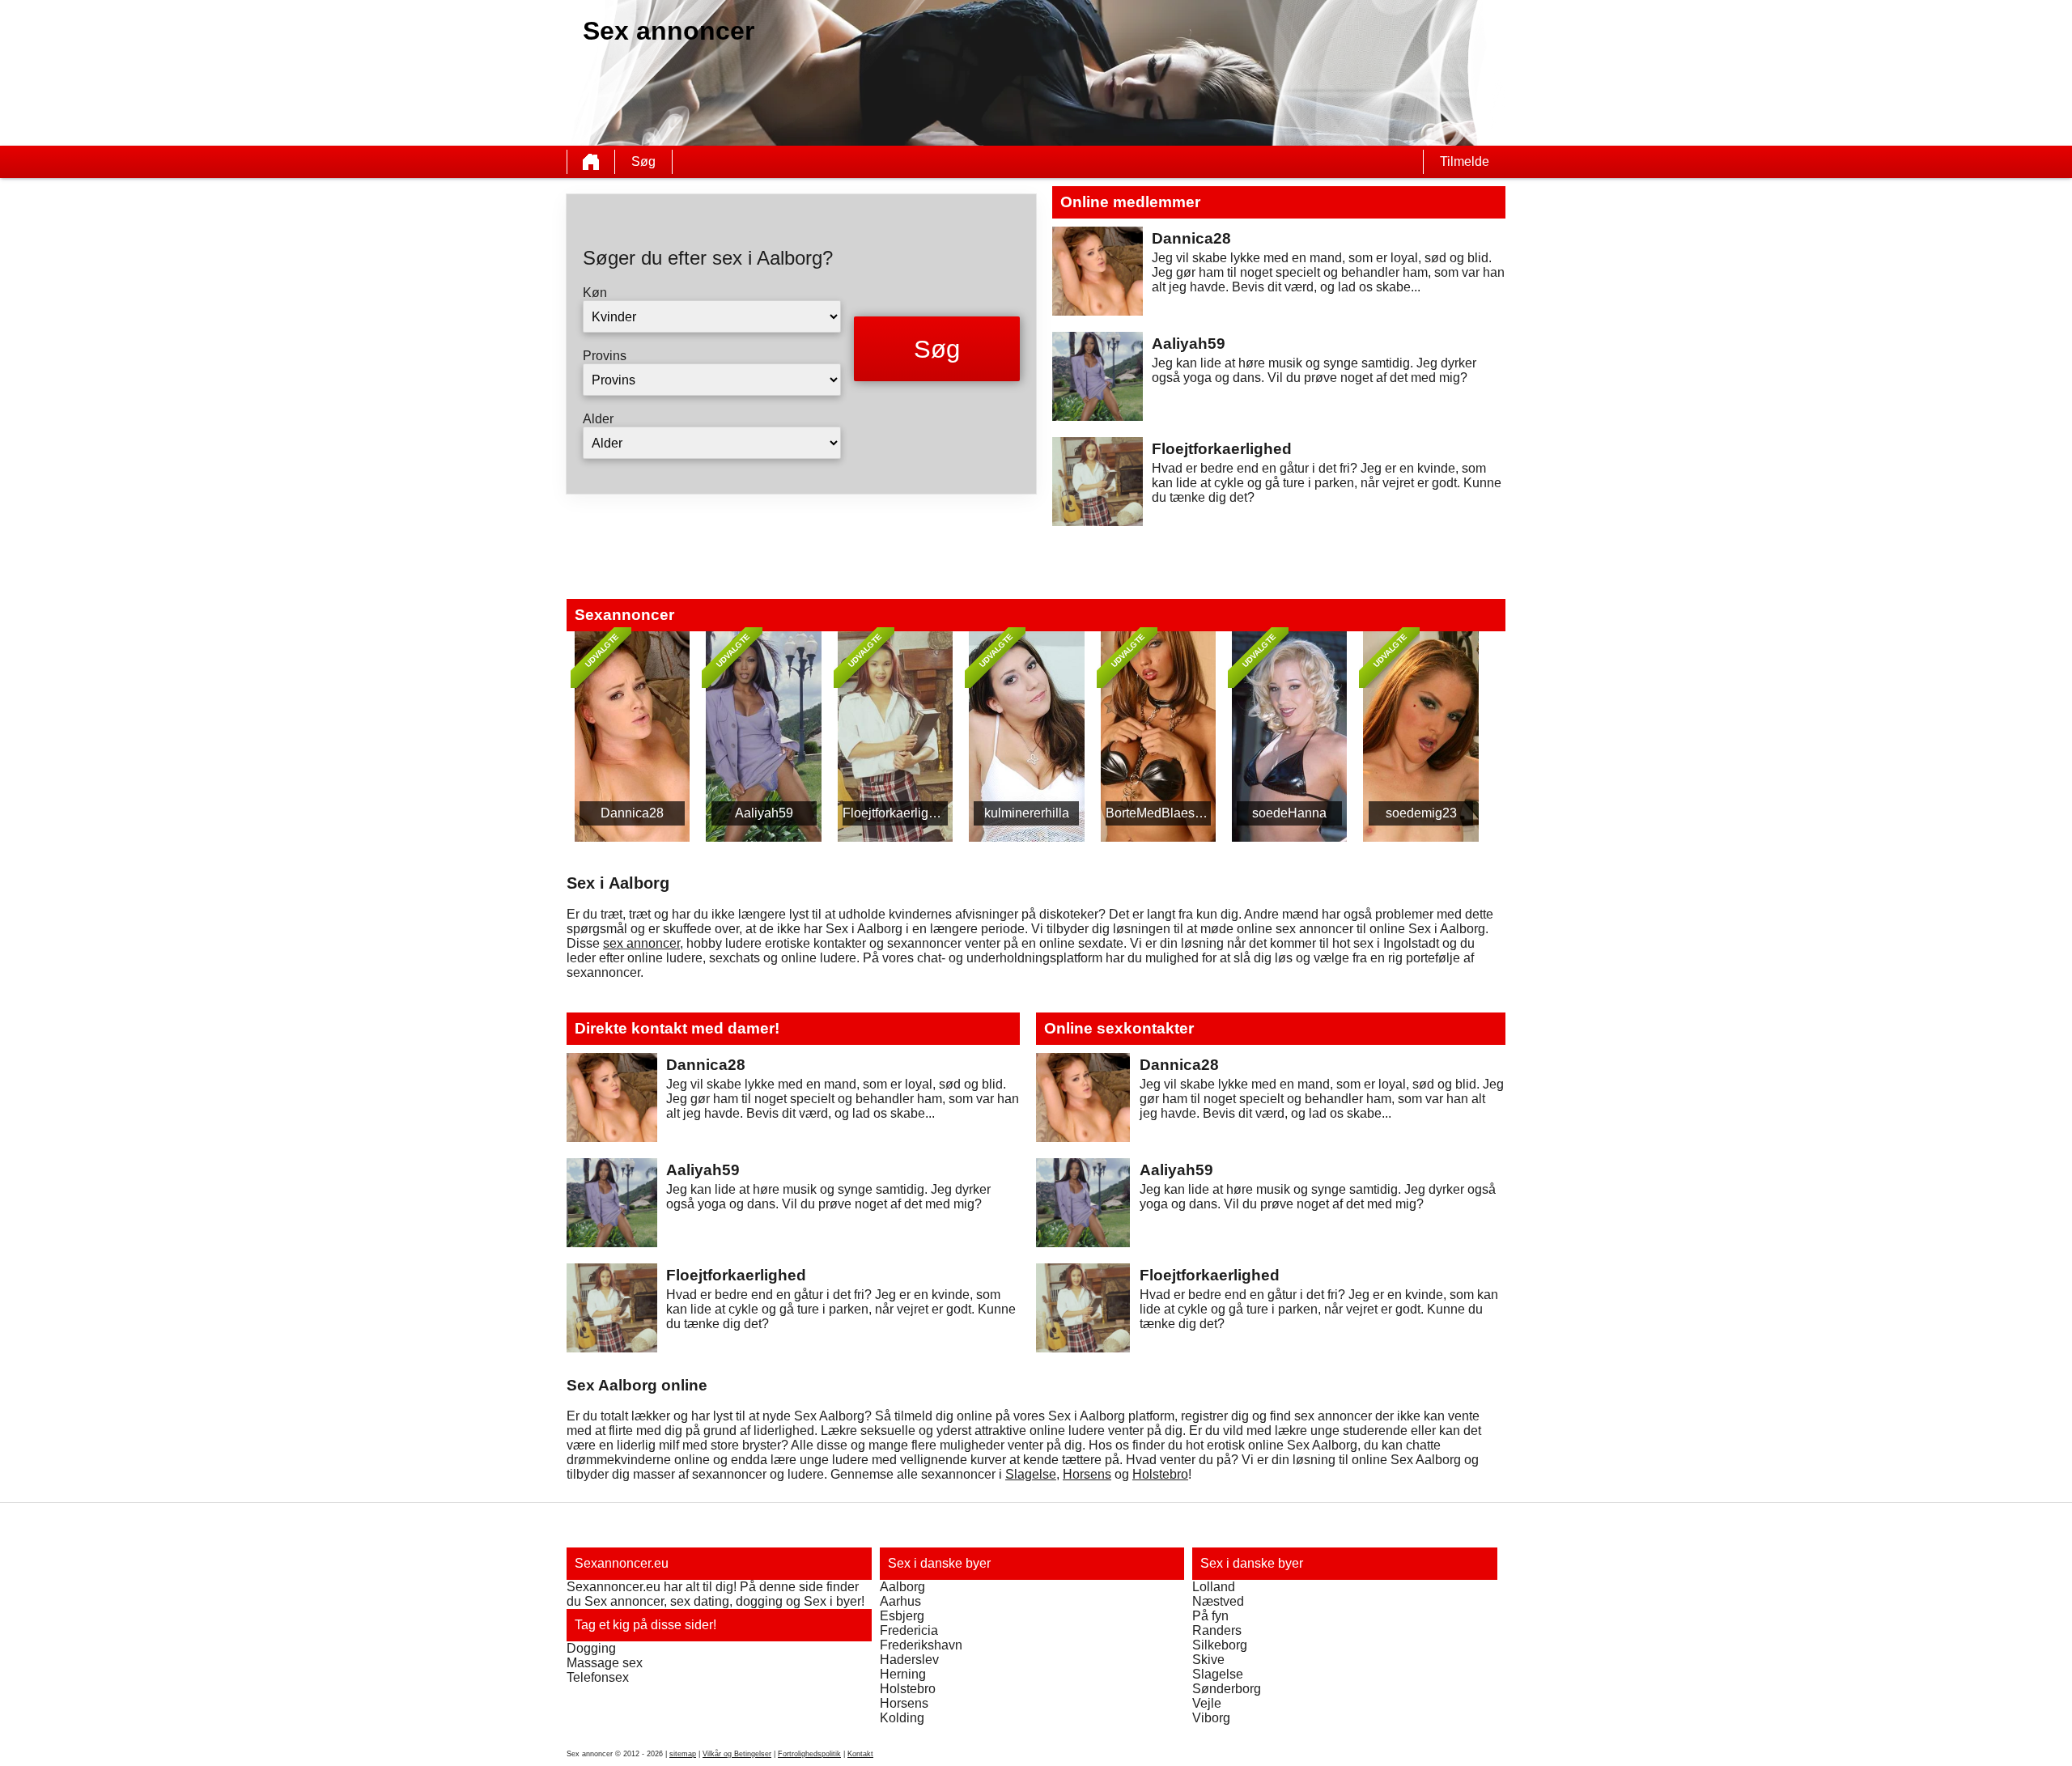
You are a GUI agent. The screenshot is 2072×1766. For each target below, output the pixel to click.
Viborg (1211, 1718)
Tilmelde (1465, 161)
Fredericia (909, 1630)
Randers (1217, 1630)
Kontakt (860, 1754)
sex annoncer (641, 943)
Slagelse (1031, 1474)
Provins (605, 356)
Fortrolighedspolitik (809, 1754)
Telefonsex (598, 1677)
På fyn (1210, 1616)
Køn (595, 293)
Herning (903, 1674)
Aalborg (902, 1587)
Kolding (902, 1718)
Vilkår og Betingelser (737, 1754)
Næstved (1218, 1601)
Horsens (1087, 1474)
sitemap (683, 1754)
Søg (643, 161)
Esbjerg (902, 1616)
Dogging (591, 1648)
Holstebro (1160, 1474)
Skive (1208, 1660)
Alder (598, 419)
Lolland (1214, 1587)
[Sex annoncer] (591, 162)
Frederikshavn (921, 1645)
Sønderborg (1227, 1689)
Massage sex (605, 1663)
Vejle (1207, 1703)
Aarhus (900, 1601)
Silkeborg (1220, 1645)
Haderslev (909, 1660)
